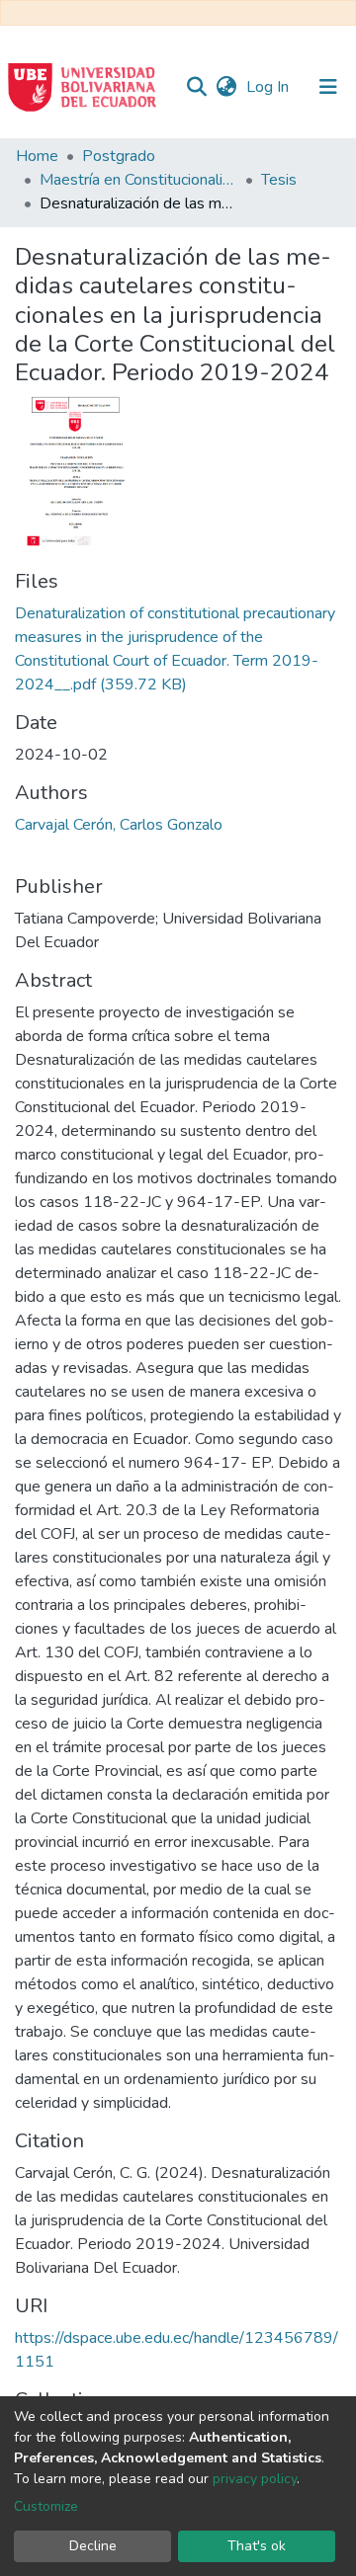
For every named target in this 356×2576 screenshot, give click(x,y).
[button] (226, 87)
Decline (93, 2546)
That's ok (257, 2546)
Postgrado (119, 156)
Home (37, 156)
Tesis (279, 180)
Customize (46, 2506)
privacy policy (255, 2479)
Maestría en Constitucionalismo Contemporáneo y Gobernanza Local (138, 180)
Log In (269, 87)
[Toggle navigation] (328, 87)
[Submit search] (196, 87)
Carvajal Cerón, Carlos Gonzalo (119, 825)
